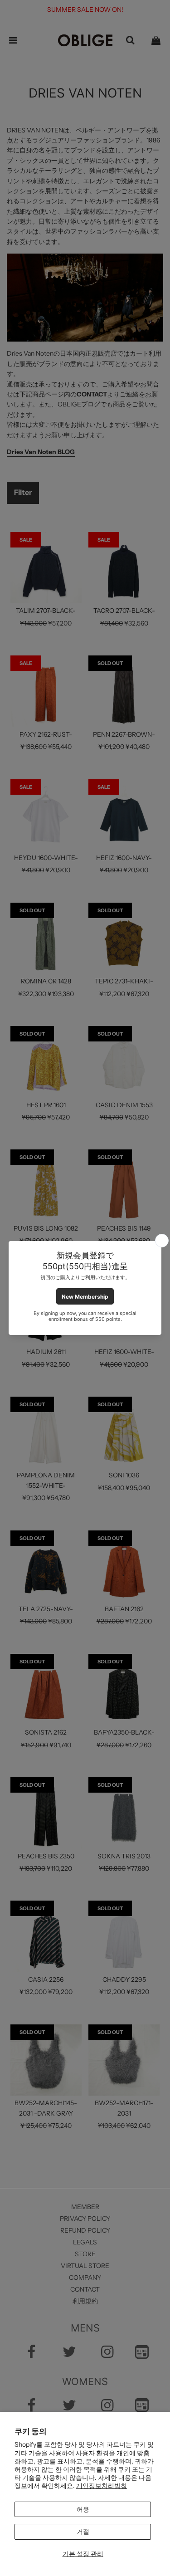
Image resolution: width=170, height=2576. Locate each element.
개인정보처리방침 (102, 2486)
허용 (83, 2509)
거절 (83, 2532)
